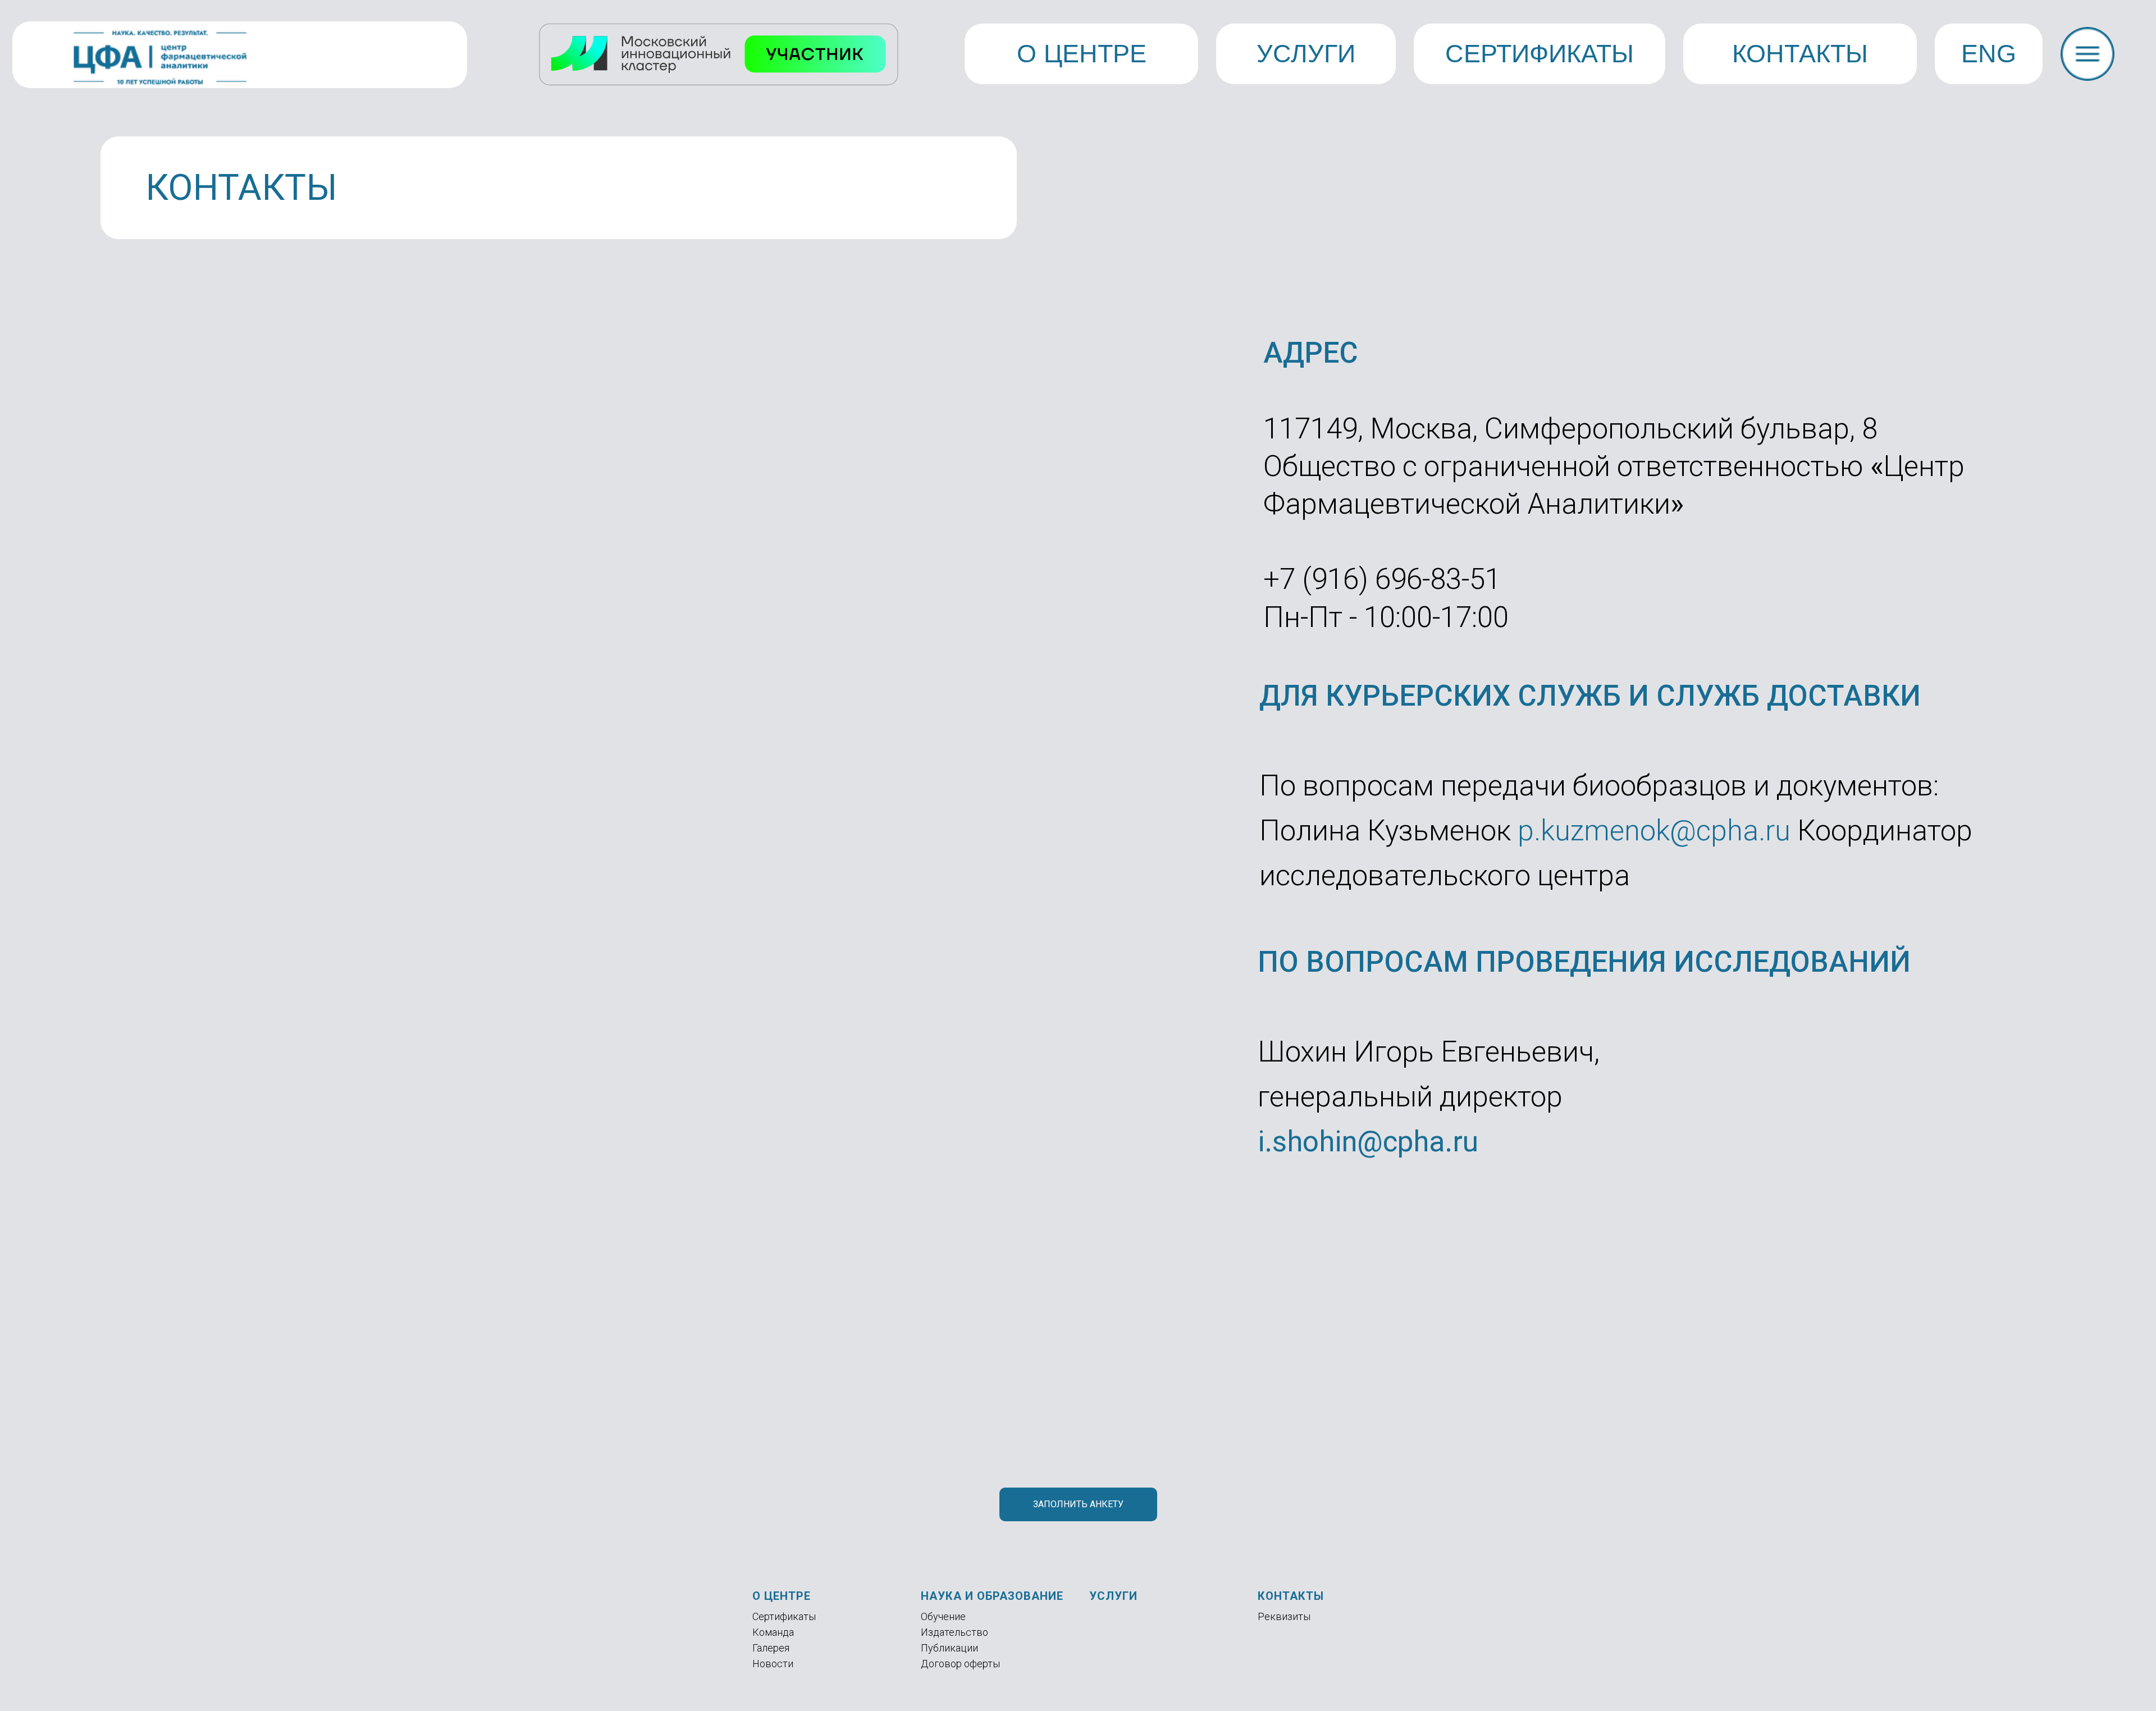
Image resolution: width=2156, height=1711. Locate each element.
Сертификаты (784, 1616)
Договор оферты (960, 1664)
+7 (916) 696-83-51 (1382, 579)
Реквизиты (1284, 1616)
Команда (773, 1632)
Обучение (943, 1616)
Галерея (771, 1648)
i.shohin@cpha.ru (1368, 1142)
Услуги (1113, 1596)
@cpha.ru (1730, 831)
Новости (773, 1664)
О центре (782, 1596)
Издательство (954, 1632)
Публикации (949, 1648)
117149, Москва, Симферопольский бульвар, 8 (1570, 429)
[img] (2088, 54)
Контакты (1291, 1596)
